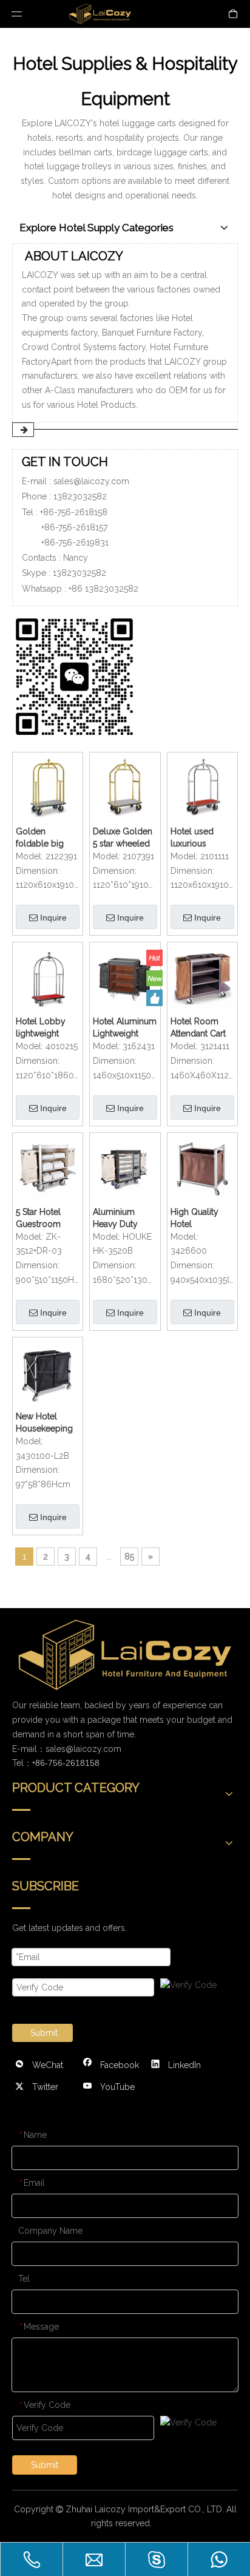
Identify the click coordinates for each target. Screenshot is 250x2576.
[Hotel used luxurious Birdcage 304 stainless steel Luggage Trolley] (202, 786)
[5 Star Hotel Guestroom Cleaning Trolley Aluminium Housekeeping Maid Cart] (48, 1167)
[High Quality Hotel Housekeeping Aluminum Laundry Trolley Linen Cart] (202, 1167)
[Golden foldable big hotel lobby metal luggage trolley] (48, 786)
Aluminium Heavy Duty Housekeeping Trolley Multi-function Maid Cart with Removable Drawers (121, 1219)
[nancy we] (79, 674)
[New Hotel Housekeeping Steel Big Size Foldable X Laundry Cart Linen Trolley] (48, 1371)
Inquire (53, 918)
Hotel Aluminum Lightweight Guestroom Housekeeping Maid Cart (125, 1028)
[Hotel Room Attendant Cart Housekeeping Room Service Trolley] (202, 976)
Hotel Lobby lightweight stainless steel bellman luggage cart (43, 1028)
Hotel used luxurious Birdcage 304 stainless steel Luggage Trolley (198, 838)
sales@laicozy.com (91, 481)
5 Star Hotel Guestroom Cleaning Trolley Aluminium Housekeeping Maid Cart (44, 1219)
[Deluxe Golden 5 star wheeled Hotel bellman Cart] (125, 786)
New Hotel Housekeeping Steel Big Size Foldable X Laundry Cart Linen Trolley (44, 1423)
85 (129, 1557)
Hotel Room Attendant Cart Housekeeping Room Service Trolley (199, 1028)
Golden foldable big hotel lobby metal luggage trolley (44, 838)
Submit (44, 2033)
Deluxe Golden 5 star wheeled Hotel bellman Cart (123, 838)
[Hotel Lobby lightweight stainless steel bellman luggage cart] (48, 976)
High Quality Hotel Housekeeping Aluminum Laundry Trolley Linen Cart (202, 1219)
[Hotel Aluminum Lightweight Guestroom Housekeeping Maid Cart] (125, 976)
